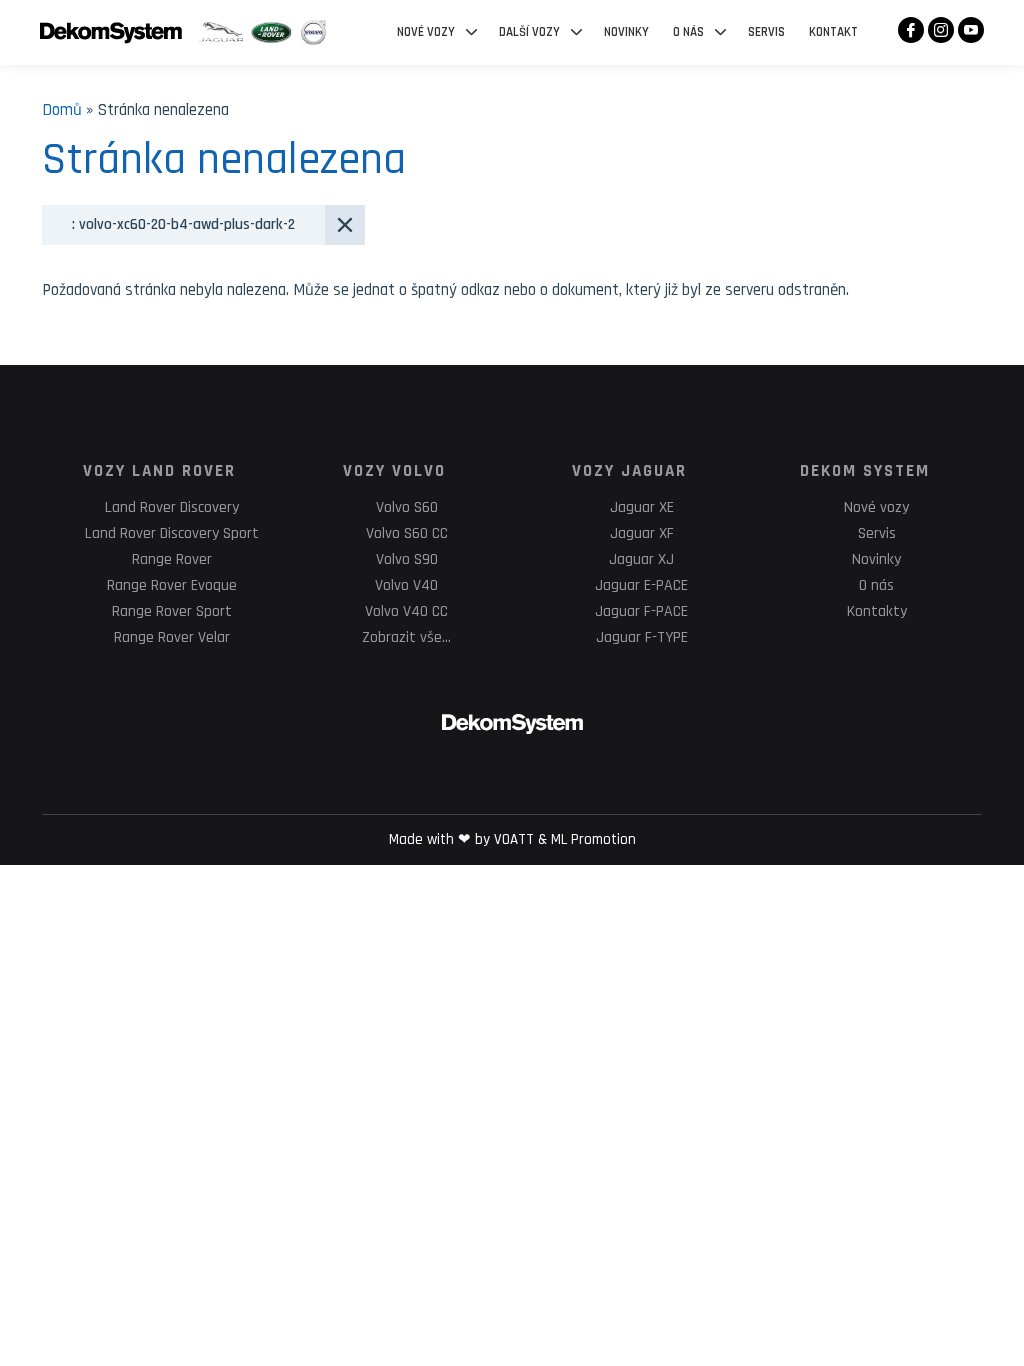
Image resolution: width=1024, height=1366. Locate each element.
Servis (766, 32)
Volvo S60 (407, 507)
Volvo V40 (406, 585)
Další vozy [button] (529, 32)
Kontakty (877, 611)
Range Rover (172, 559)
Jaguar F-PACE (641, 611)
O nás (876, 585)
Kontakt (833, 32)
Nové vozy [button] (426, 32)
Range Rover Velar (172, 637)
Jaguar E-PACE (641, 585)
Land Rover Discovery (172, 507)
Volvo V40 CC (406, 611)
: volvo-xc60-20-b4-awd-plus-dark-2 (183, 224)
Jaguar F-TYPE (642, 637)
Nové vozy (876, 507)
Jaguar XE (642, 507)
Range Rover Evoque (172, 585)
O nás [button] (688, 32)
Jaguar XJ (641, 559)
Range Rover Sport (172, 611)
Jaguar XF (642, 533)
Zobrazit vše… (406, 637)
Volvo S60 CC (407, 533)
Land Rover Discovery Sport (172, 533)
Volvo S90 (407, 559)
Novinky (626, 32)
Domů (62, 110)
